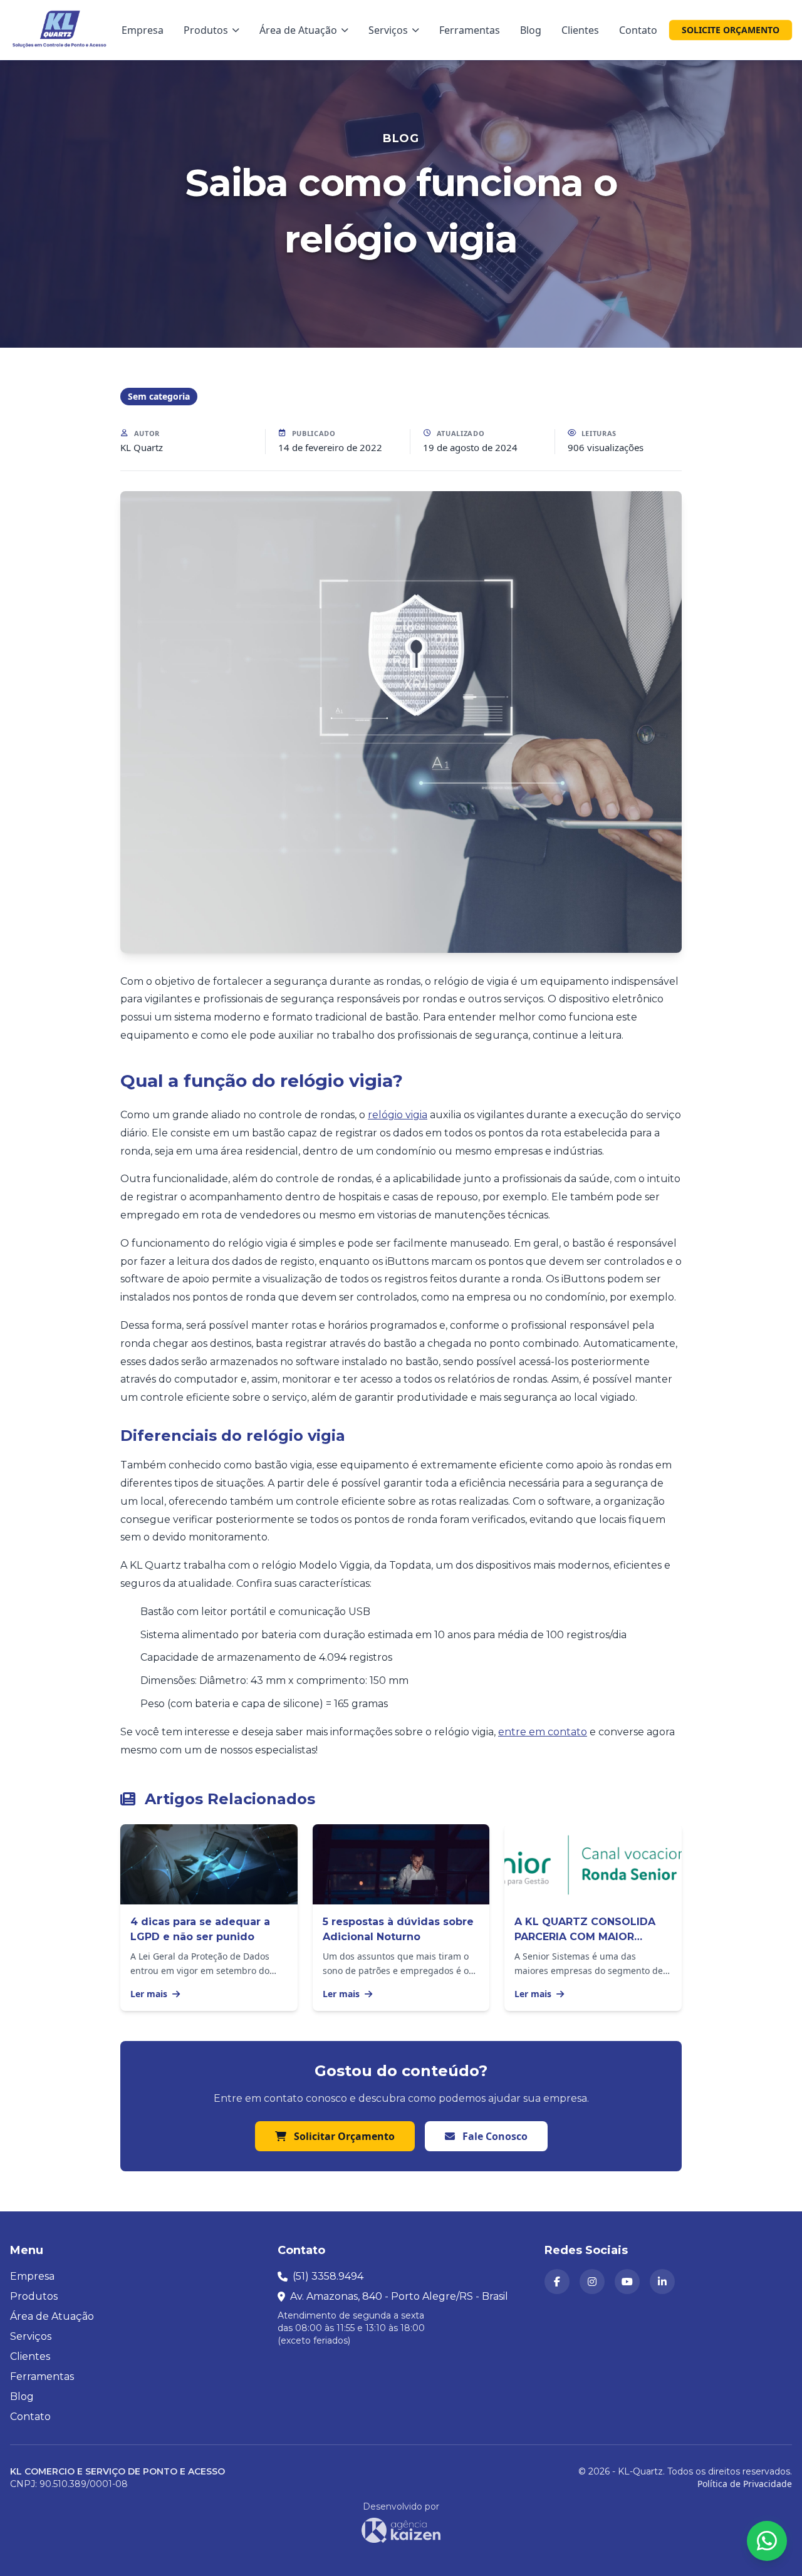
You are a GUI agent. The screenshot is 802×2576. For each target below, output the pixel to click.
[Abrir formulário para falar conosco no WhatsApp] (767, 2541)
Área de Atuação (298, 30)
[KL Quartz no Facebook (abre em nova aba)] (557, 2282)
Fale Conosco (494, 2136)
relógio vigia (398, 1115)
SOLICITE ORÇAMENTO (731, 30)
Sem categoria (159, 396)
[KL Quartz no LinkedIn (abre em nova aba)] (662, 2282)
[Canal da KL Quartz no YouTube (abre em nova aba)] (627, 2282)
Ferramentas (470, 30)
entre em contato (543, 1732)
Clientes (580, 30)
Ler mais (150, 1994)
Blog (531, 30)
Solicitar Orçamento (343, 2136)
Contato (638, 30)
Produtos (206, 30)
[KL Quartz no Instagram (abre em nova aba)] (592, 2282)
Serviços (388, 30)
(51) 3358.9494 (328, 2276)
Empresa (143, 30)
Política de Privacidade (745, 2484)
